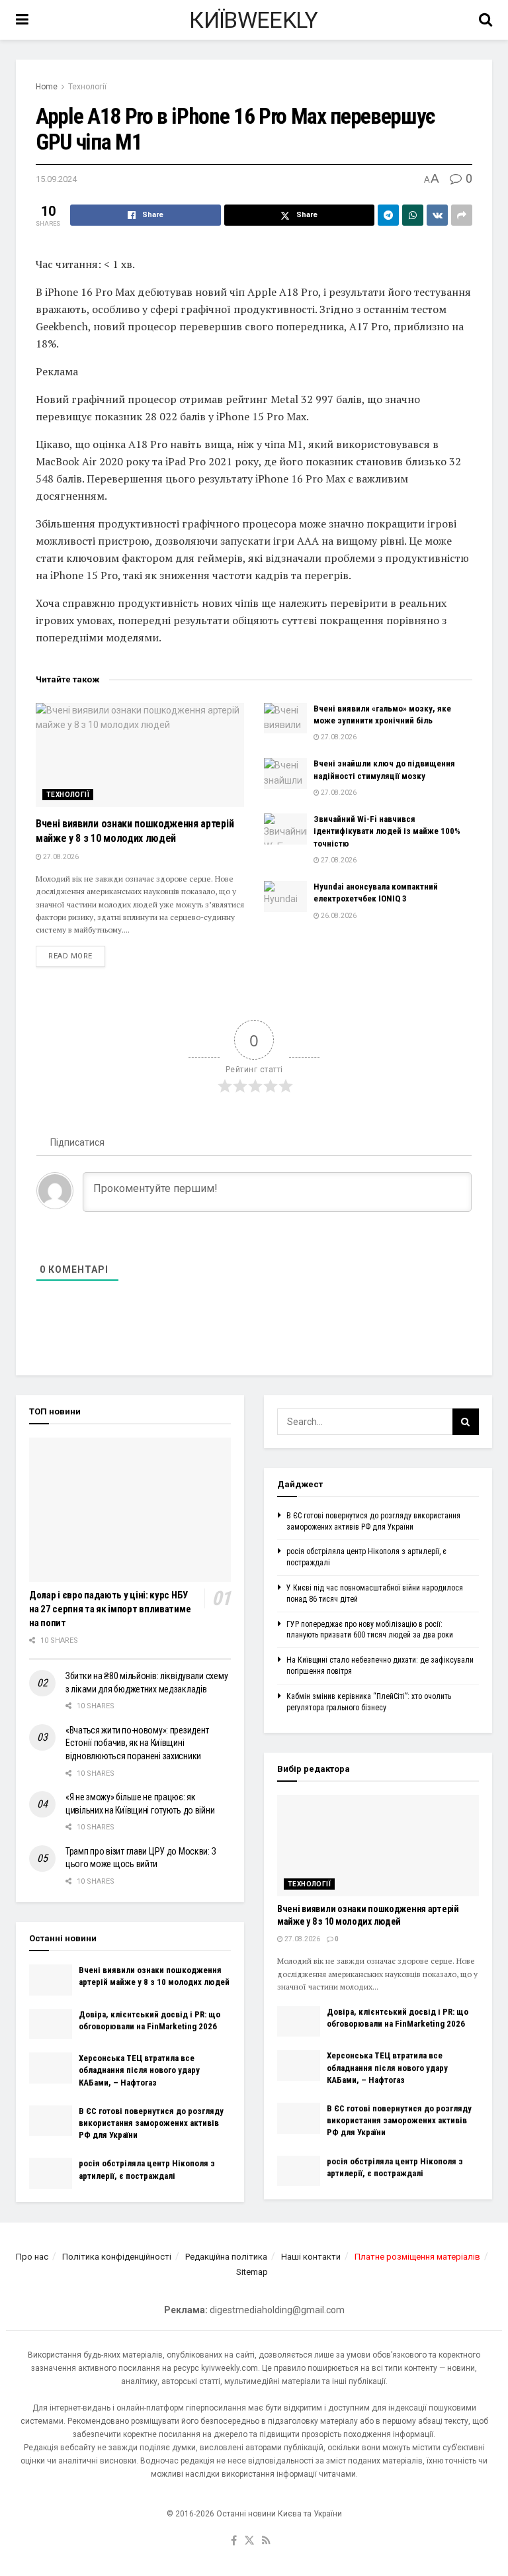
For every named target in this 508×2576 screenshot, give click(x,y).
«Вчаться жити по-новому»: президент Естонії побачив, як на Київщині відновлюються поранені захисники (137, 1743)
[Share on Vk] (437, 215)
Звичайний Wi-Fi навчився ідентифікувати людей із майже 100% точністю (387, 831)
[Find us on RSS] (266, 2541)
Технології (87, 87)
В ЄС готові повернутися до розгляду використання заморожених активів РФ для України (151, 2123)
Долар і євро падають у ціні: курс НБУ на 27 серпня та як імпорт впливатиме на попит (110, 1609)
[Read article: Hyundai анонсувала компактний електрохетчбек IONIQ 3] (285, 896)
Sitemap (252, 2272)
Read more (77, 956)
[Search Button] (486, 20)
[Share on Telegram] (388, 215)
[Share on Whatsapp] (413, 215)
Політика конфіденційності (117, 2257)
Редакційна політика (226, 2257)
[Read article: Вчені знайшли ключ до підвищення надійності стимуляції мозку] (285, 773)
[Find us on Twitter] (249, 2541)
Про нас (32, 2257)
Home (47, 87)
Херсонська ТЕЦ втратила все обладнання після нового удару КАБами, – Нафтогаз (139, 2070)
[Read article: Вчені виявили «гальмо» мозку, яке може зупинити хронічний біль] (285, 718)
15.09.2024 (56, 179)
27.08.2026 (60, 857)
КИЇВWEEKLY (253, 20)
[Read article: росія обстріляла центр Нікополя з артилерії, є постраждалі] (51, 2173)
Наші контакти (311, 2257)
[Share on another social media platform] (462, 215)
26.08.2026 (338, 916)
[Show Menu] (22, 20)
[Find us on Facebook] (234, 2541)
